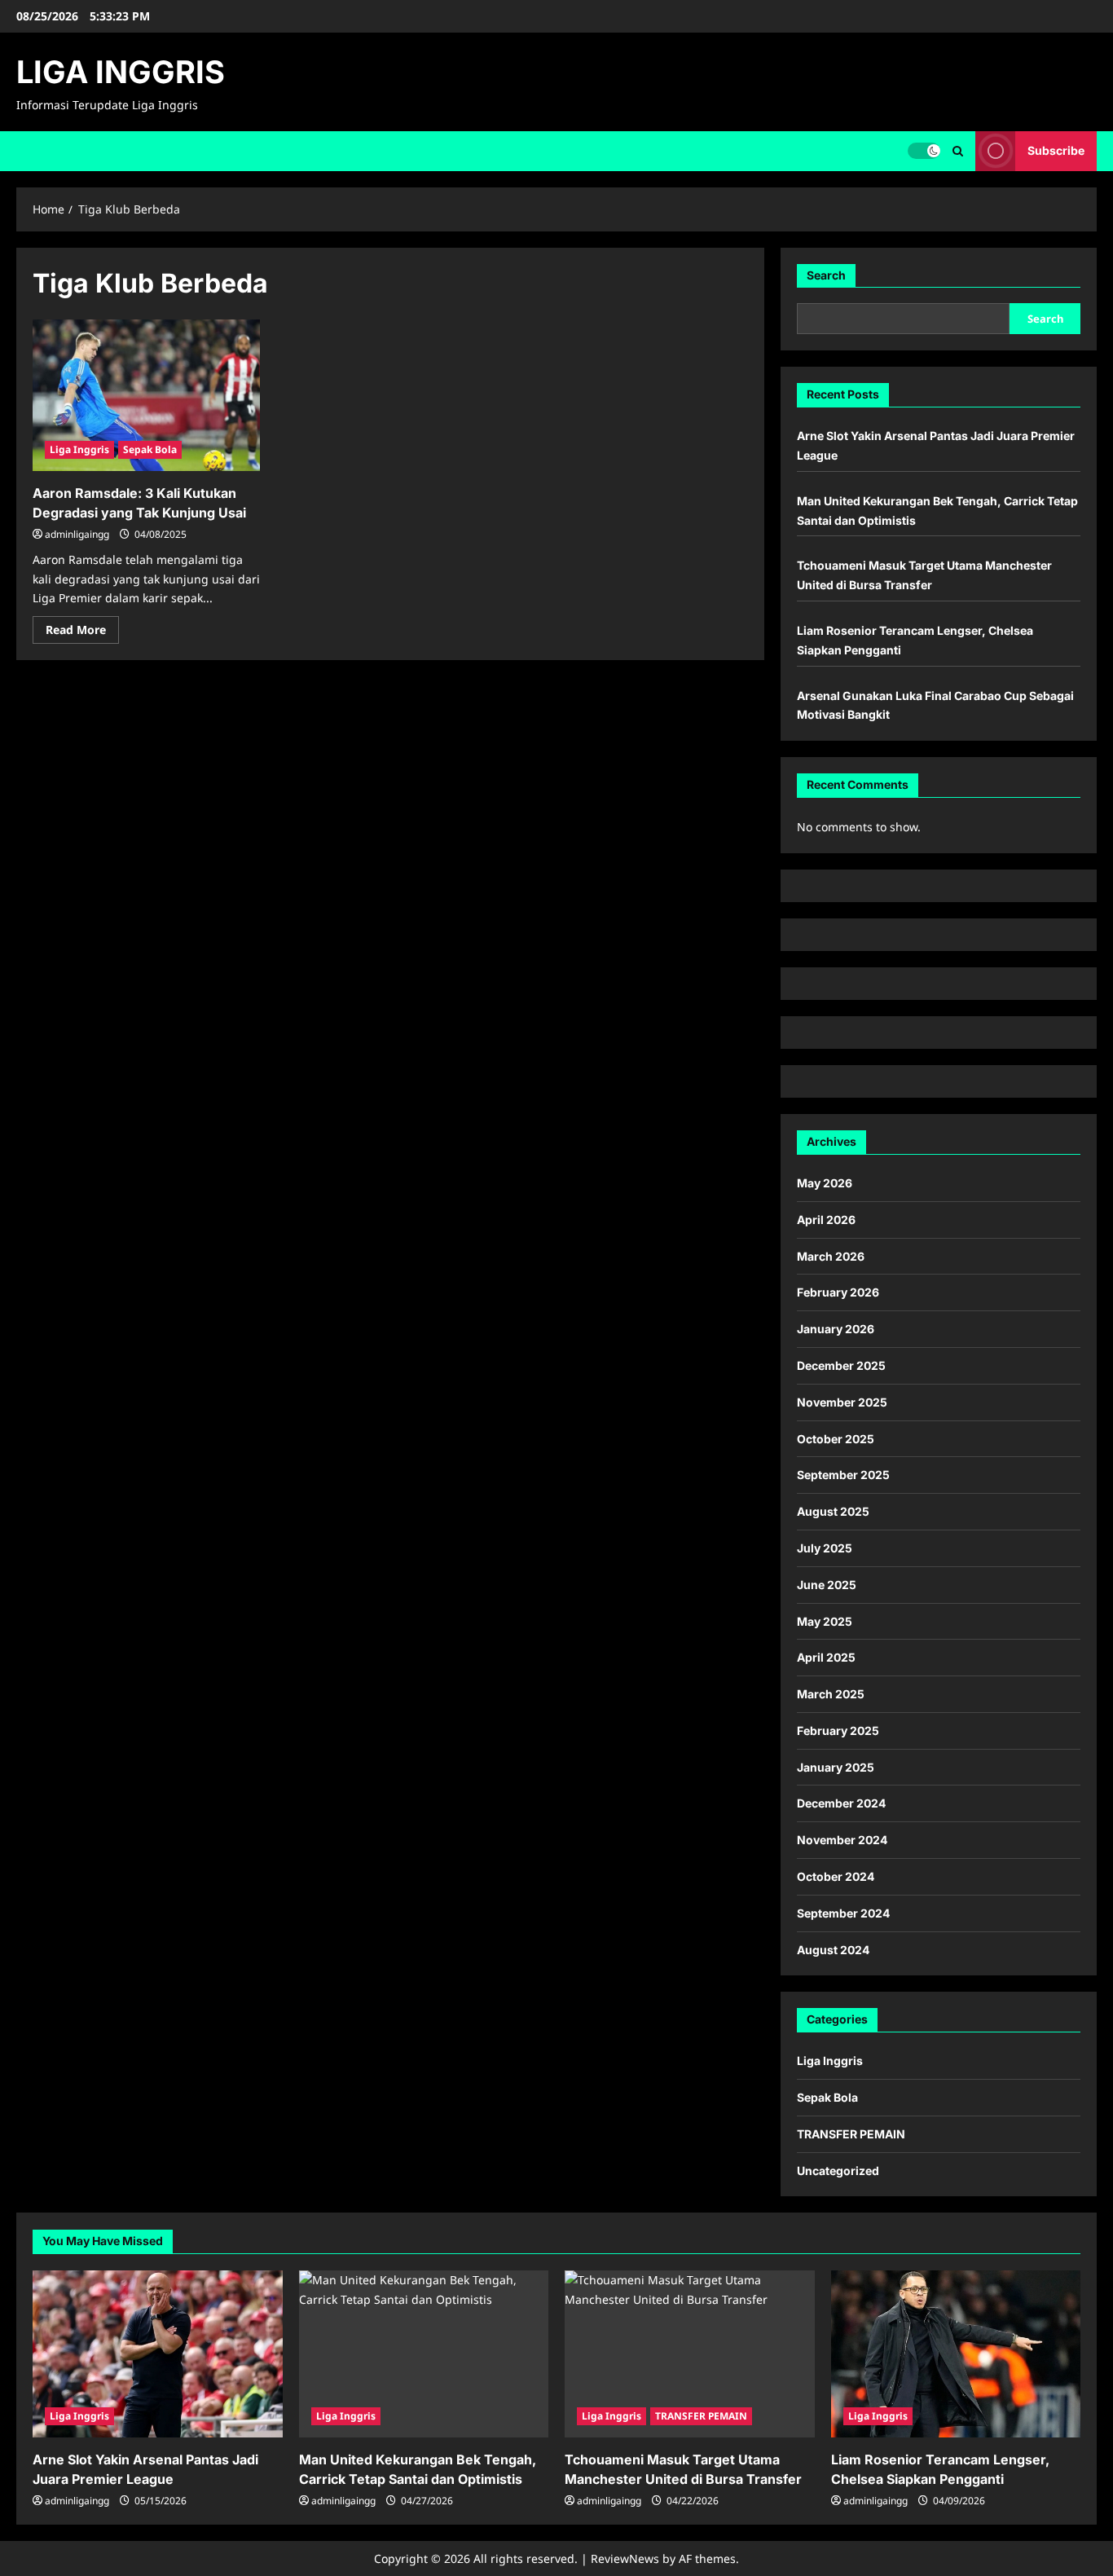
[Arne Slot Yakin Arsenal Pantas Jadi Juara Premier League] (158, 2354)
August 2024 (833, 1950)
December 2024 (841, 1803)
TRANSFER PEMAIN (851, 2134)
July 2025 (825, 1548)
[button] (958, 151)
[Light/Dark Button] (924, 151)
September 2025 (843, 1475)
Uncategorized (838, 2171)
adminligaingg (77, 534)
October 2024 (836, 1876)
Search (826, 275)
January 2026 (836, 1329)
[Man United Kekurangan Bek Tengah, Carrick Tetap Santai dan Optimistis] (424, 2354)
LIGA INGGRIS (121, 72)
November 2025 (842, 1402)
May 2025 (825, 1621)
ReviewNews (625, 2558)
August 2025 (833, 1511)
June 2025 (827, 1585)
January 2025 (836, 1767)
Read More (82, 632)
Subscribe (1056, 150)
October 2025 (836, 1439)
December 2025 (841, 1365)
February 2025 (838, 1731)
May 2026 (825, 1183)
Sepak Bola (150, 449)
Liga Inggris (79, 449)
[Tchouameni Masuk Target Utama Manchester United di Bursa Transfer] (690, 2354)
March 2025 (831, 1694)
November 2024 (842, 1840)
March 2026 (831, 1256)
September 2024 (843, 1913)
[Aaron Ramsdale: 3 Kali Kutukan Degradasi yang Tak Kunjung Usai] (146, 395)
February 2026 (838, 1292)
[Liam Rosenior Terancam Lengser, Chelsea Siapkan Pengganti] (956, 2354)
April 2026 (826, 1220)
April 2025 (826, 1657)
